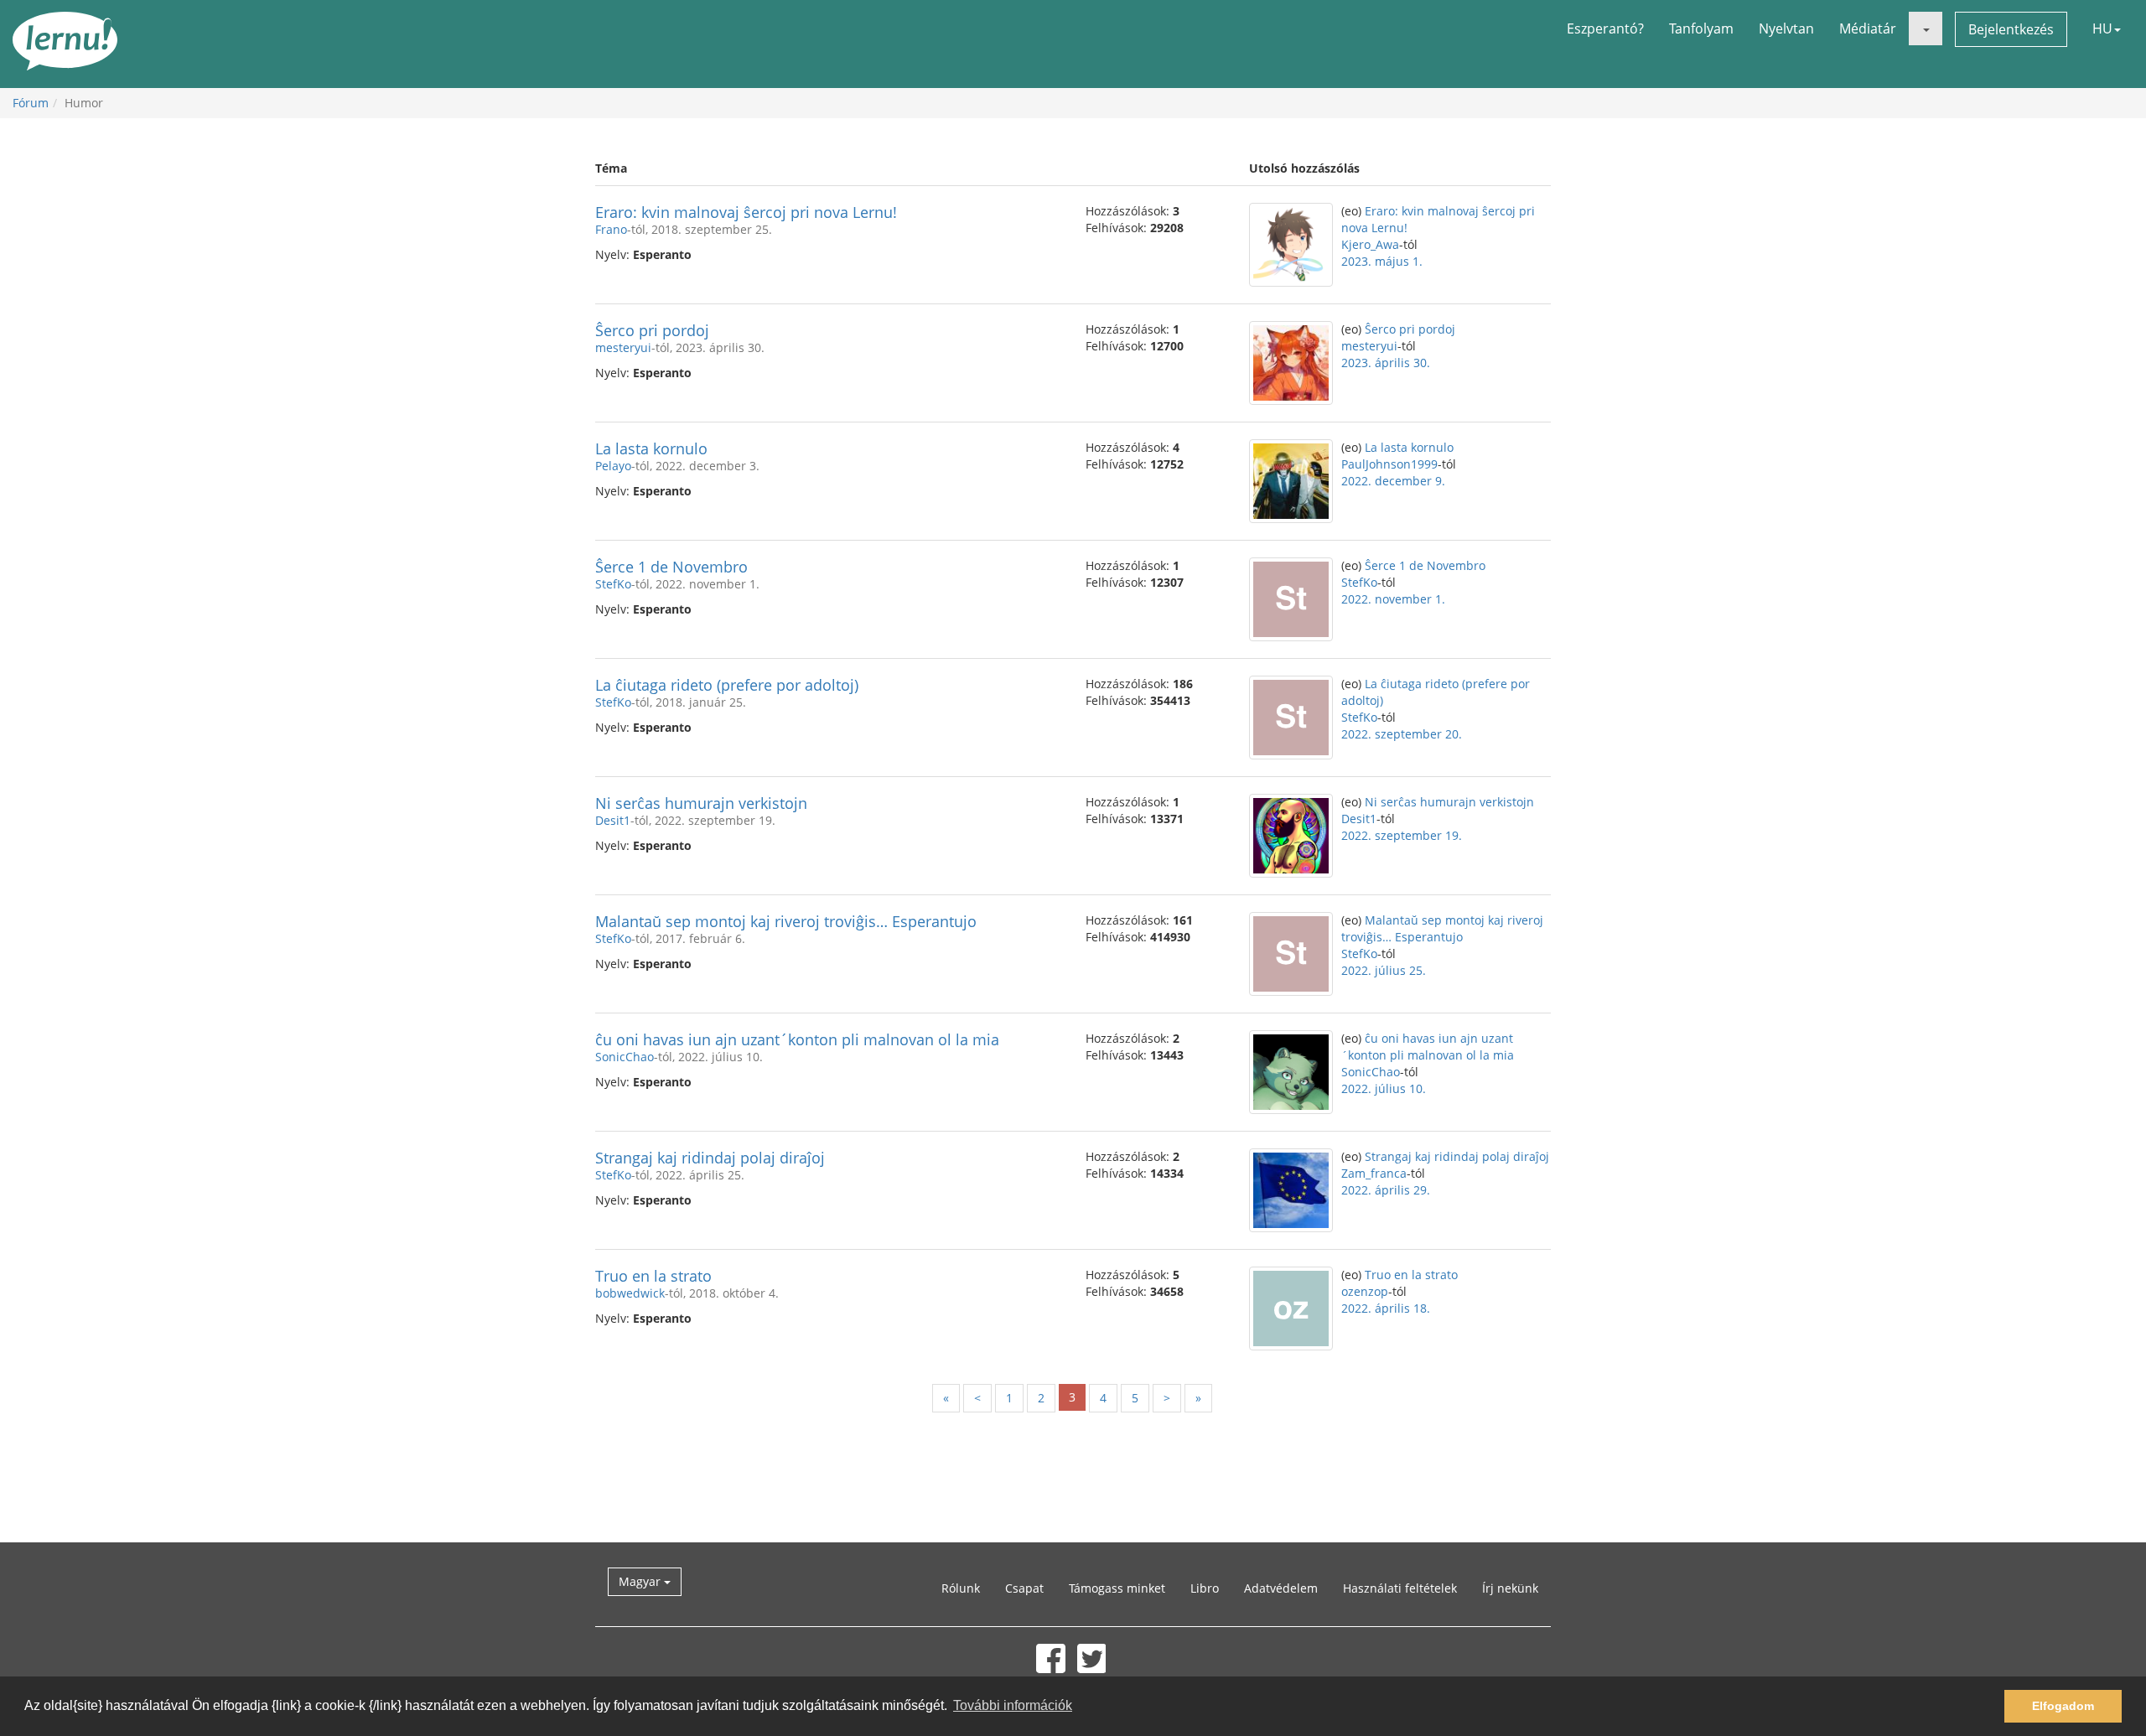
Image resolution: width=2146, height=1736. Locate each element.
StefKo (613, 584)
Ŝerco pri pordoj (652, 330)
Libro (1205, 1588)
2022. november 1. (1393, 599)
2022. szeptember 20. (1402, 734)
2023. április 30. (1386, 363)
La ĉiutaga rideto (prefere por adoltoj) (727, 685)
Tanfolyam (1701, 29)
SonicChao (625, 1057)
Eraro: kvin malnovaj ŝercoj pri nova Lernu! (746, 212)
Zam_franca (1374, 1173)
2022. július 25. (1384, 970)
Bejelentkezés (2011, 29)
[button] (1926, 29)
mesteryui (623, 347)
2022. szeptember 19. (1402, 835)
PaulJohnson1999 (1389, 464)
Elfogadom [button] (2063, 1706)
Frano (611, 229)
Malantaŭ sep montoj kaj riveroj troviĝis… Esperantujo (786, 921)
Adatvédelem (1281, 1588)
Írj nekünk (1510, 1588)
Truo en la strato (653, 1276)
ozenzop (1365, 1291)
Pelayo (613, 466)
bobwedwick (630, 1293)
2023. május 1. (1382, 261)
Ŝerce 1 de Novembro (671, 567)
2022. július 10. (1384, 1088)
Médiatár (1868, 29)
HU (2102, 29)
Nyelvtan (1786, 29)
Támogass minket (1117, 1588)
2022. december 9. (1393, 481)
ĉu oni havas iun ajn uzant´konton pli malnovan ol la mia (797, 1039)
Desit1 (613, 820)
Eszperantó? (1605, 29)
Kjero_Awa (1370, 244)
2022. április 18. (1386, 1308)
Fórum (31, 103)
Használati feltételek (1400, 1588)
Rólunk (961, 1588)
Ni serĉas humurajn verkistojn (701, 803)
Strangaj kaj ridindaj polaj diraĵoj (710, 1158)
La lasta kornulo (651, 448)
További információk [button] (1013, 1705)
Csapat (1024, 1588)
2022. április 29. (1386, 1190)
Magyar (641, 1581)
